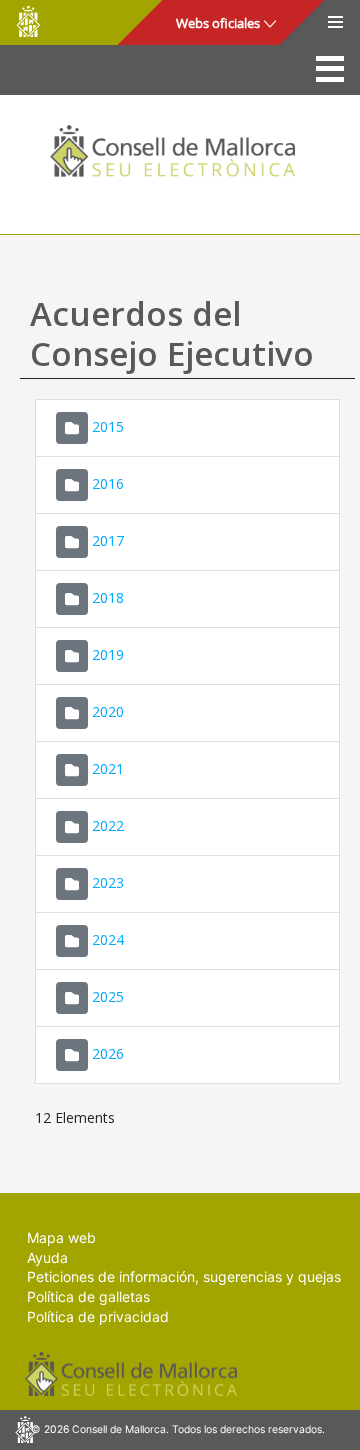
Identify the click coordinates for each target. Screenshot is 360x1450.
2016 (108, 483)
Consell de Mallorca (28, 21)
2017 (108, 540)
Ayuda (47, 1257)
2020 (108, 711)
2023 (108, 882)
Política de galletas (88, 1296)
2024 (108, 939)
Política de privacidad (98, 1316)
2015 (108, 426)
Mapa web (61, 1237)
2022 (108, 825)
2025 (108, 996)
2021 (108, 768)
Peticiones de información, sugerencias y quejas (184, 1276)
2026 (108, 1053)
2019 (108, 654)
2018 (108, 597)
